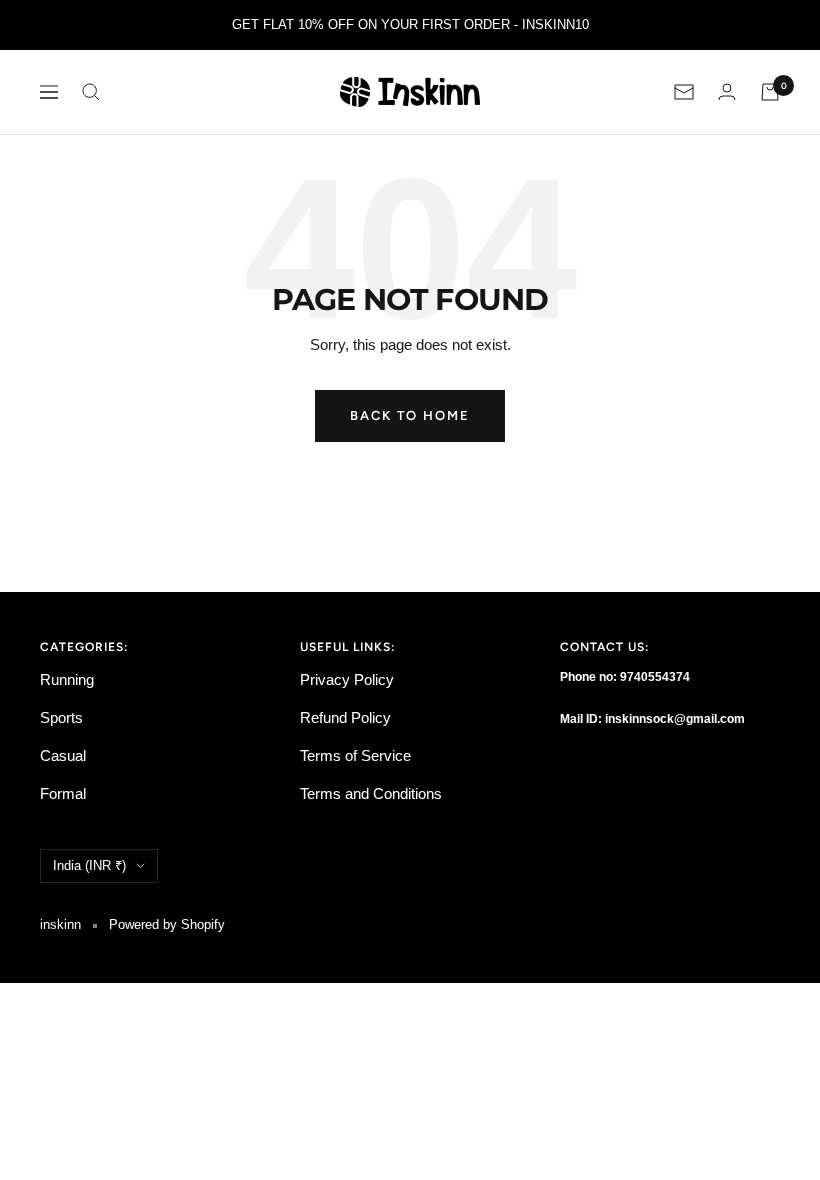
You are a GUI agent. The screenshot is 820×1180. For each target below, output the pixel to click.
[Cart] (770, 92)
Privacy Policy (347, 679)
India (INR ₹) (89, 865)
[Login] (727, 91)
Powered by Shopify (167, 924)
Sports (61, 717)
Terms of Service (355, 755)
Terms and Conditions (371, 793)
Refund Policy (345, 717)
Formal (63, 793)
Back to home (410, 415)
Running (67, 679)
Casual (63, 755)
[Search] (91, 92)
